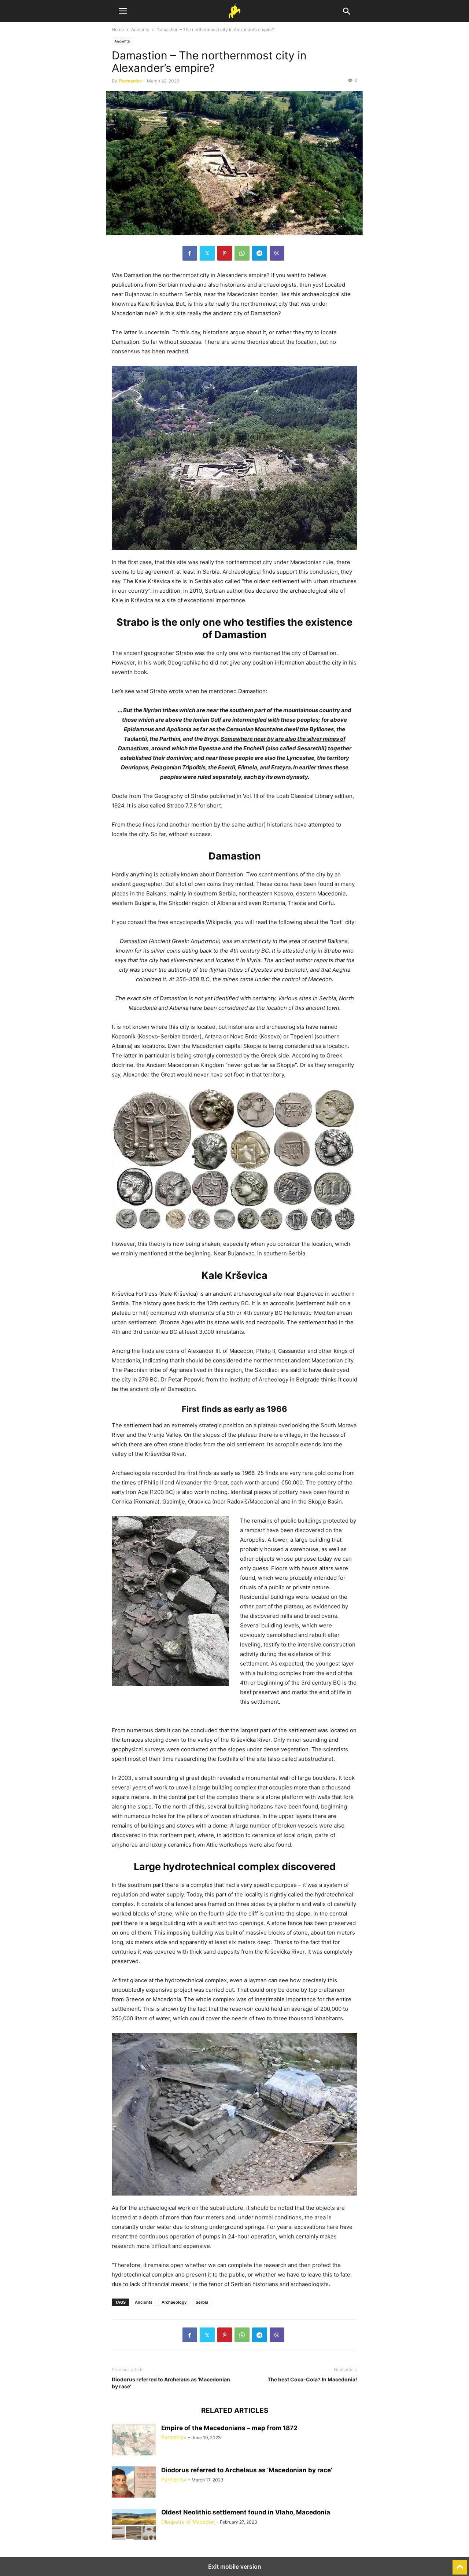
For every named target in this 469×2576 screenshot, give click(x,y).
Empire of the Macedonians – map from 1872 (229, 2428)
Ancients (140, 30)
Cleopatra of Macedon (188, 2522)
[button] (123, 11)
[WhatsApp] (242, 253)
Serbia (202, 2302)
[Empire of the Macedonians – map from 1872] (134, 2441)
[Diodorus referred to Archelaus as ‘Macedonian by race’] (134, 2483)
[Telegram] (260, 253)
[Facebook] (190, 253)
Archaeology (174, 2302)
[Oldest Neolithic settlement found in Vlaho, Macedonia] (134, 2525)
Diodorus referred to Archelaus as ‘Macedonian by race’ (171, 2383)
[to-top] (460, 2564)
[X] (207, 253)
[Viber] (277, 253)
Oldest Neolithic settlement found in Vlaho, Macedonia (246, 2512)
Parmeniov (130, 81)
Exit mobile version (235, 2566)
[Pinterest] (225, 253)
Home (118, 30)
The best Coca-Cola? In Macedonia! (312, 2379)
